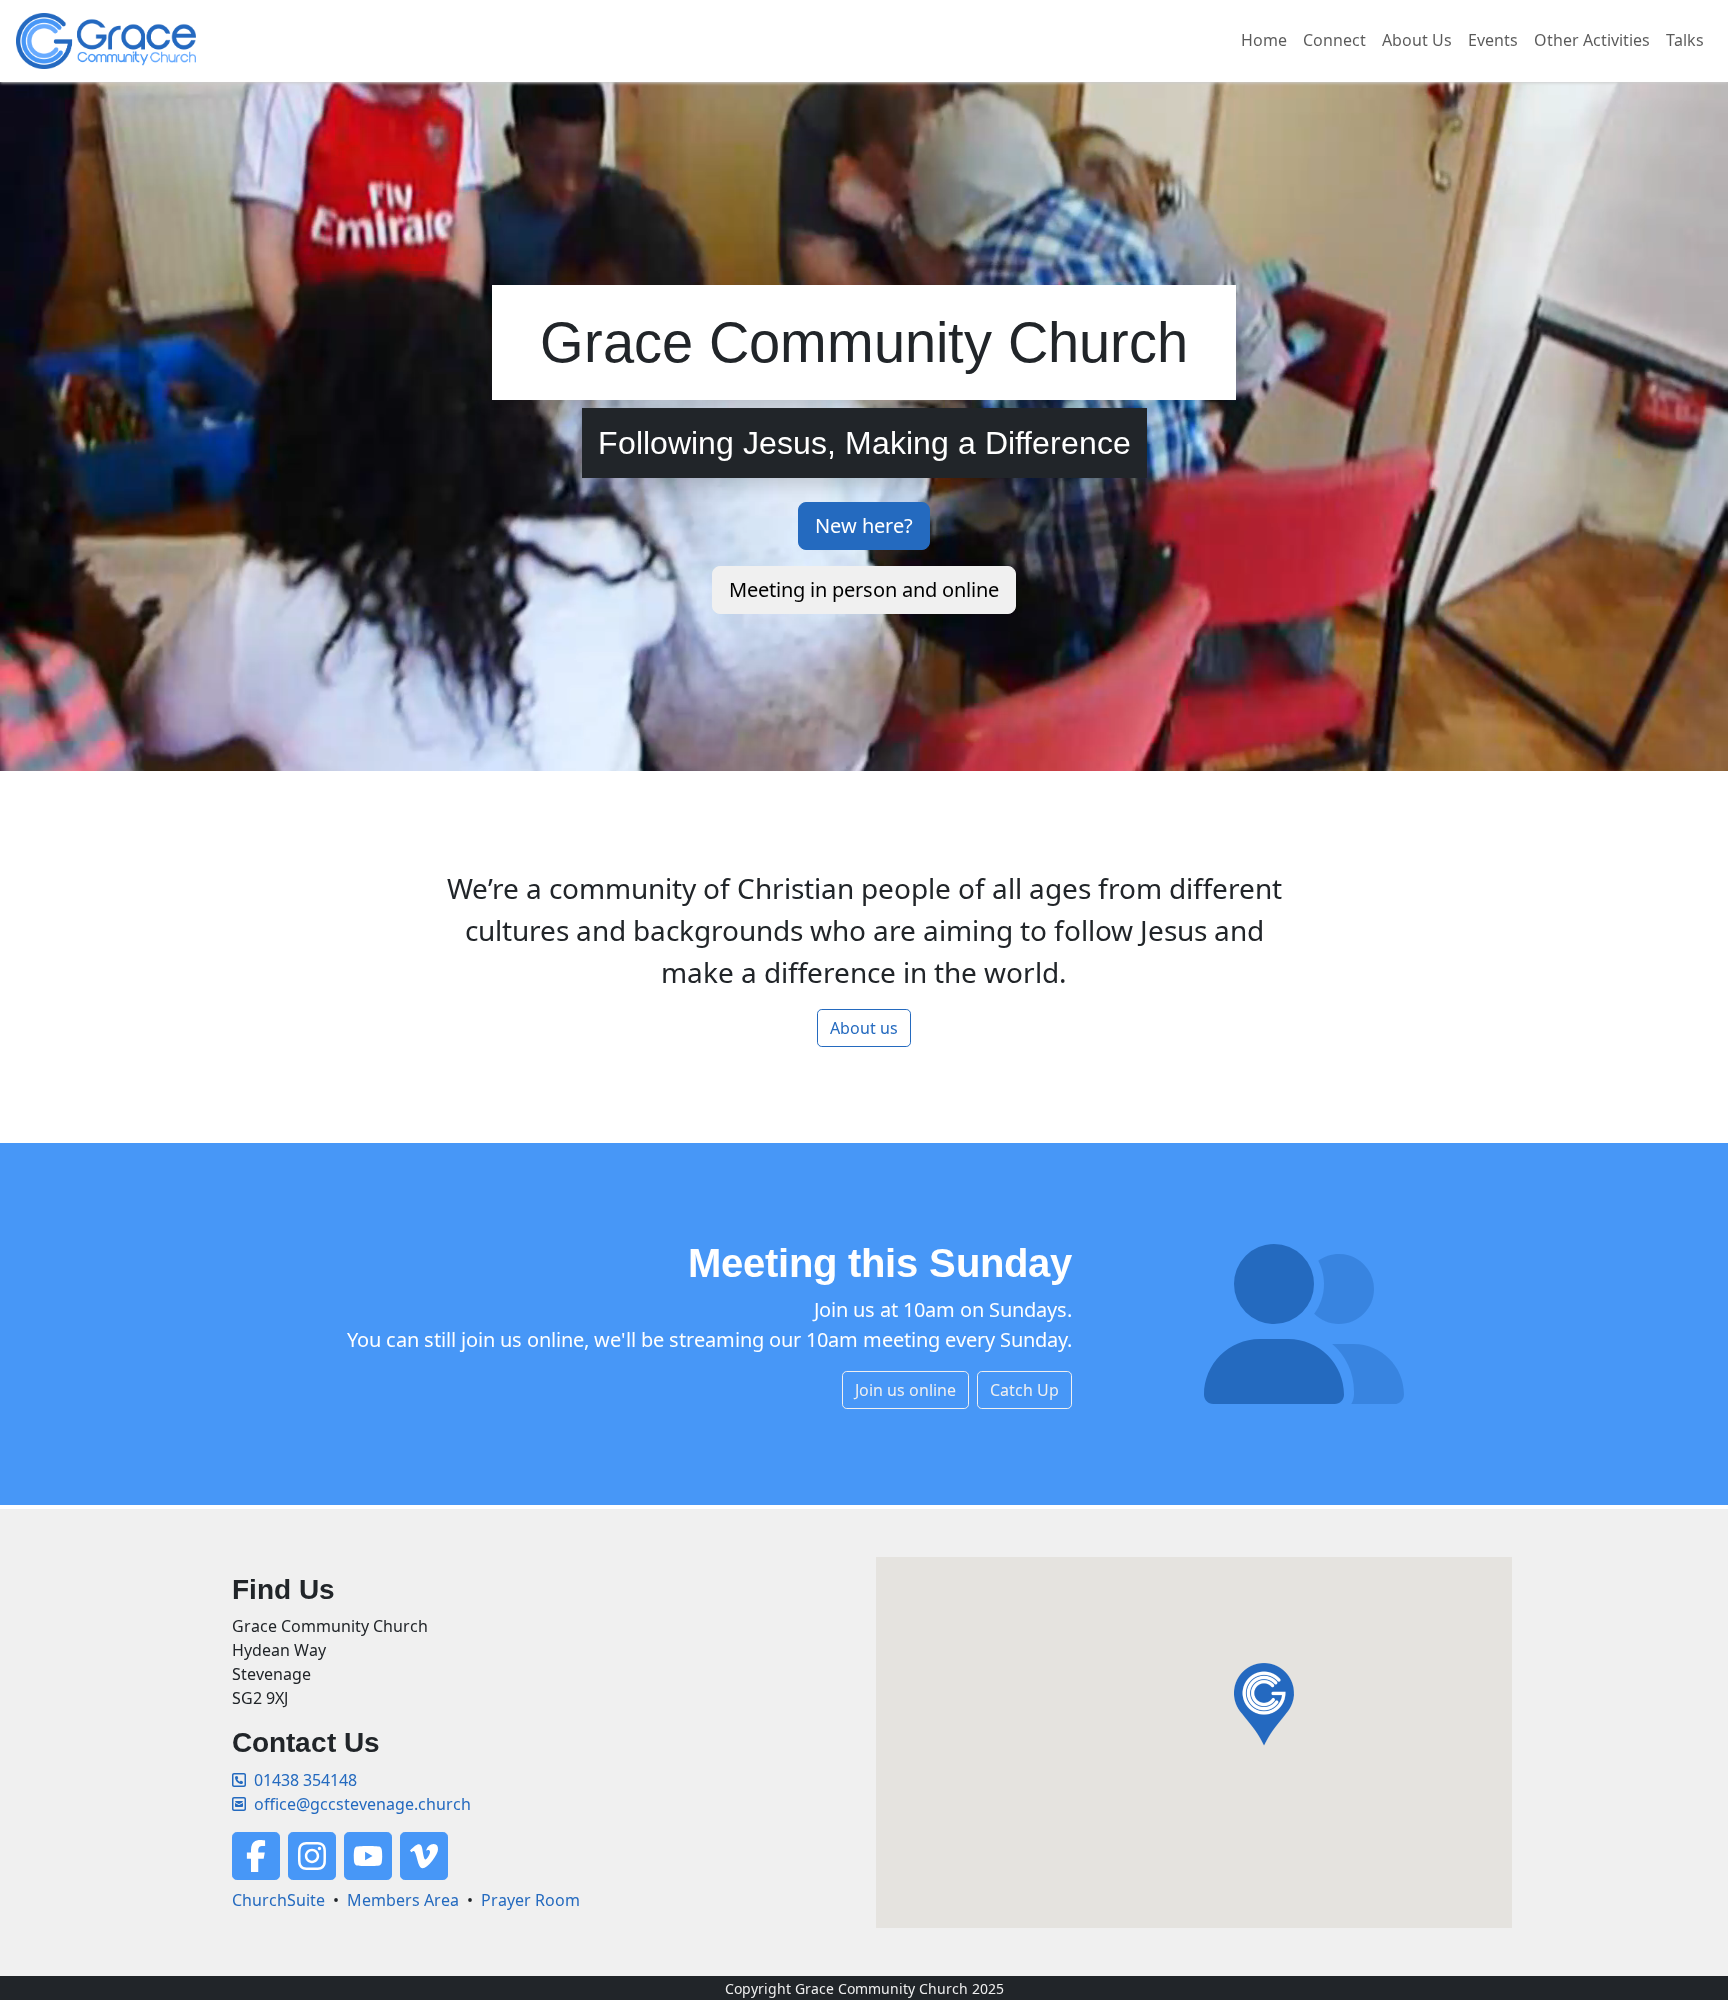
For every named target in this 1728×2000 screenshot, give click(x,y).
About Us (1417, 40)
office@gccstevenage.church (362, 1804)
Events (1493, 40)
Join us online (905, 1390)
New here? (864, 525)
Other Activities (1592, 40)
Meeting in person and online (864, 589)
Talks (1685, 40)
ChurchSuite (278, 1900)
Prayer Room (530, 1900)
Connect (1334, 40)
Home (1264, 40)
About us (864, 1028)
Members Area (403, 1900)
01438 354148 (305, 1780)
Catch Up (1024, 1390)
